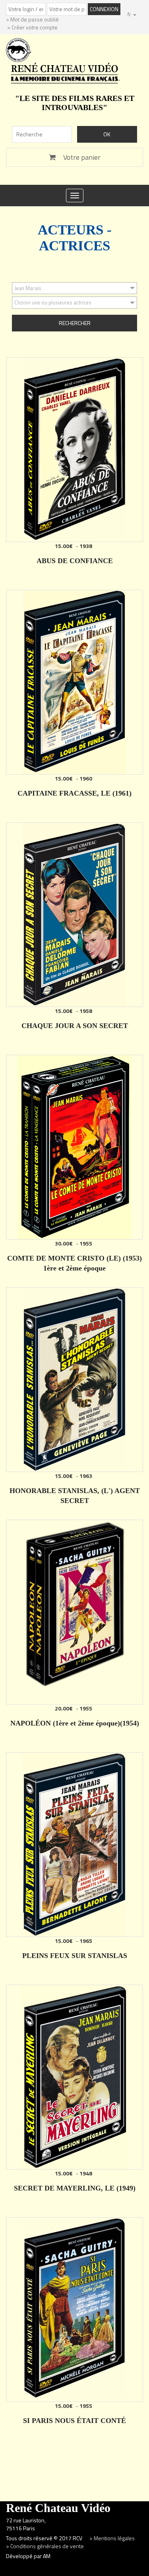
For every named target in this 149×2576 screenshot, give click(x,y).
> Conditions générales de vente (45, 2546)
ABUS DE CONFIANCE (75, 561)
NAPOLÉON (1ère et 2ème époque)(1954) (75, 1723)
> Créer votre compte (32, 27)
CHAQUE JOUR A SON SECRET (75, 1026)
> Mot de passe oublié (32, 19)
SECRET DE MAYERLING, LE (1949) (75, 2188)
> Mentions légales (113, 2538)
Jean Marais (28, 288)
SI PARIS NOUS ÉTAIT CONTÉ (74, 2421)
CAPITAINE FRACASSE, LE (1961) (74, 793)
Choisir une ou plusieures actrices (53, 302)
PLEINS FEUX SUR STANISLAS (75, 1956)
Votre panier (81, 157)
